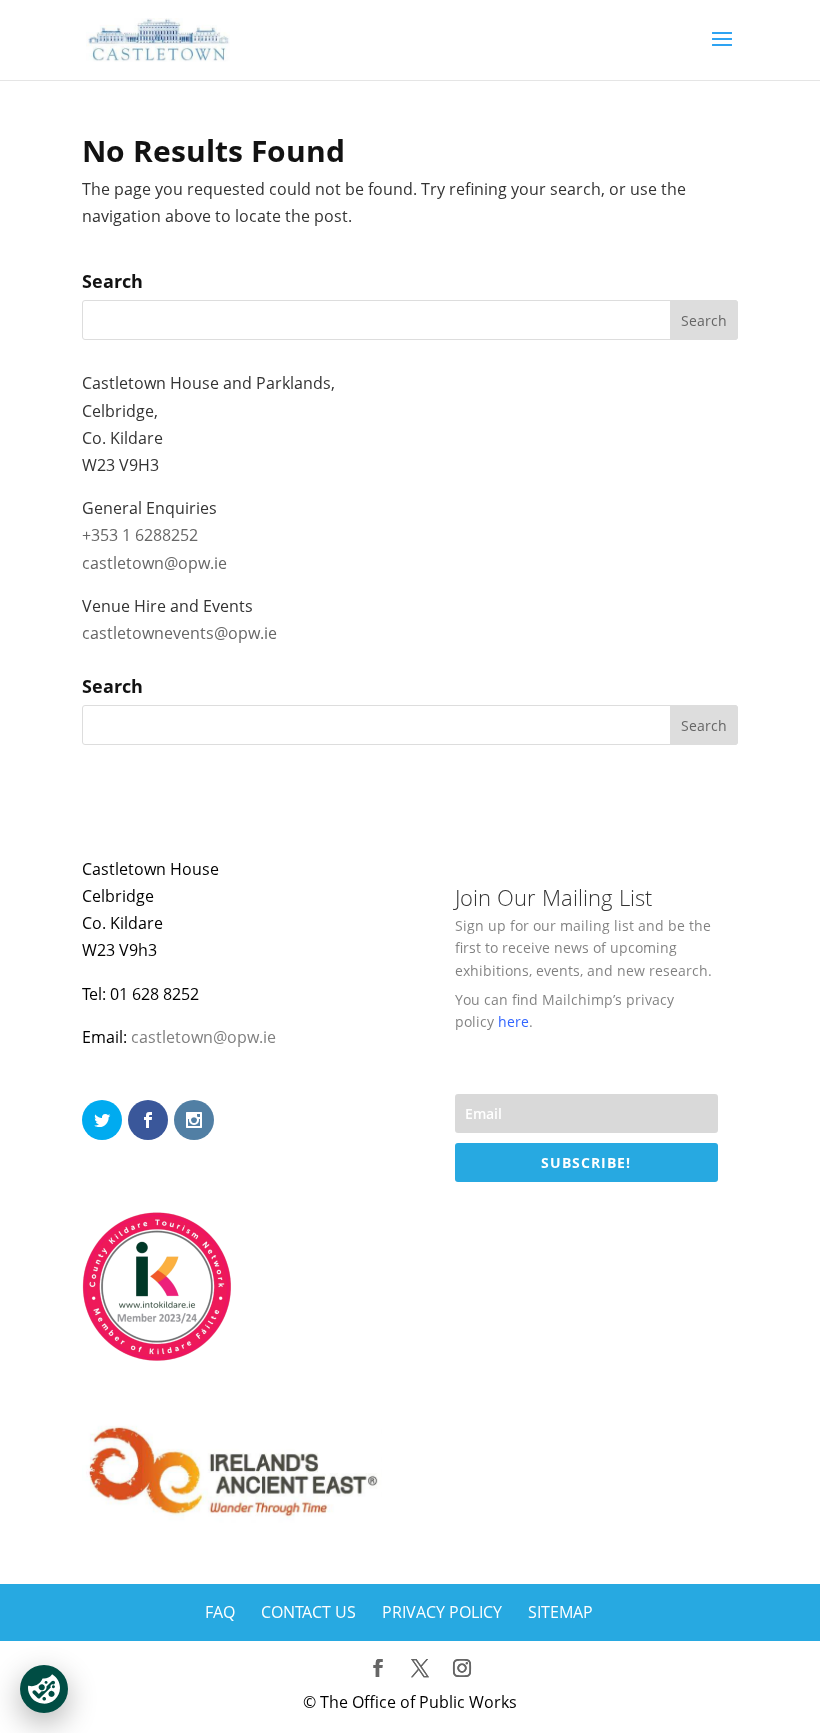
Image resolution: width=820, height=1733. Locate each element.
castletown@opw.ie (154, 563)
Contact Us (308, 1612)
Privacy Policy (442, 1612)
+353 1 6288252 (140, 535)
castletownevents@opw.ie (179, 633)
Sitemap (560, 1612)
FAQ (220, 1612)
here (513, 1021)
